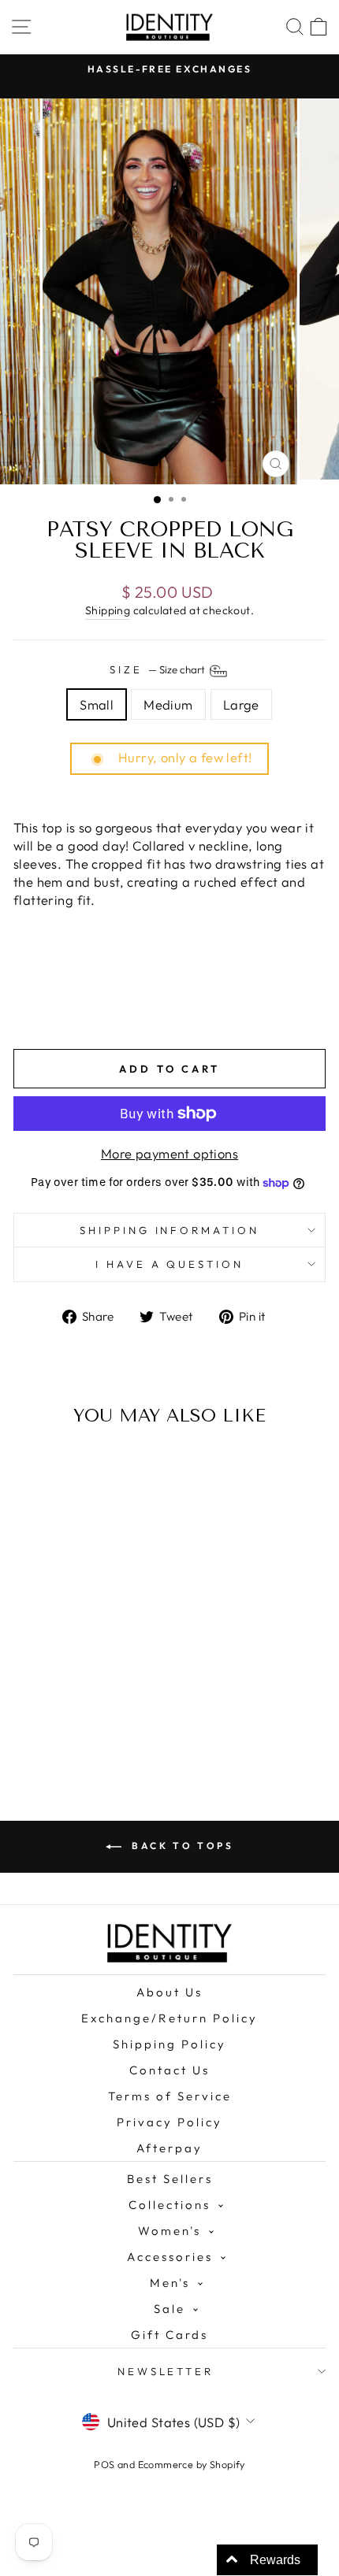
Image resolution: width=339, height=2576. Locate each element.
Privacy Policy (169, 2122)
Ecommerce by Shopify (192, 2464)
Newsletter (166, 2371)
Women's (169, 2231)
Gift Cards (169, 2335)
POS (104, 2464)
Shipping (108, 610)
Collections (169, 2205)
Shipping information (170, 1230)
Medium (168, 704)
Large (241, 704)
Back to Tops (181, 1846)
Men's (170, 2283)
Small (97, 704)
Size (158, 669)
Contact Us (169, 2070)
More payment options (169, 1153)
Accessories (170, 2257)
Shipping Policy (169, 2044)
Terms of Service (170, 2096)
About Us (169, 1992)
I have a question (170, 1264)
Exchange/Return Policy (169, 2018)
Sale (169, 2309)
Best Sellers (170, 2179)
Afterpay (169, 2148)
